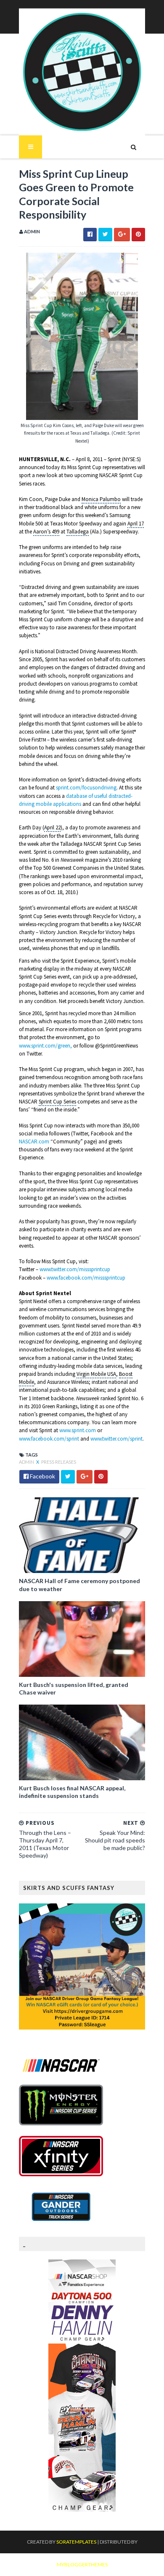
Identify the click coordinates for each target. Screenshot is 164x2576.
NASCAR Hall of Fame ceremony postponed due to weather (79, 1585)
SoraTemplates (76, 2542)
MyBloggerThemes (82, 2564)
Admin (27, 1462)
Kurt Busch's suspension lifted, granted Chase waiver (74, 1688)
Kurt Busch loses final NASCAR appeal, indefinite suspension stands (72, 1792)
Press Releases (59, 1462)
